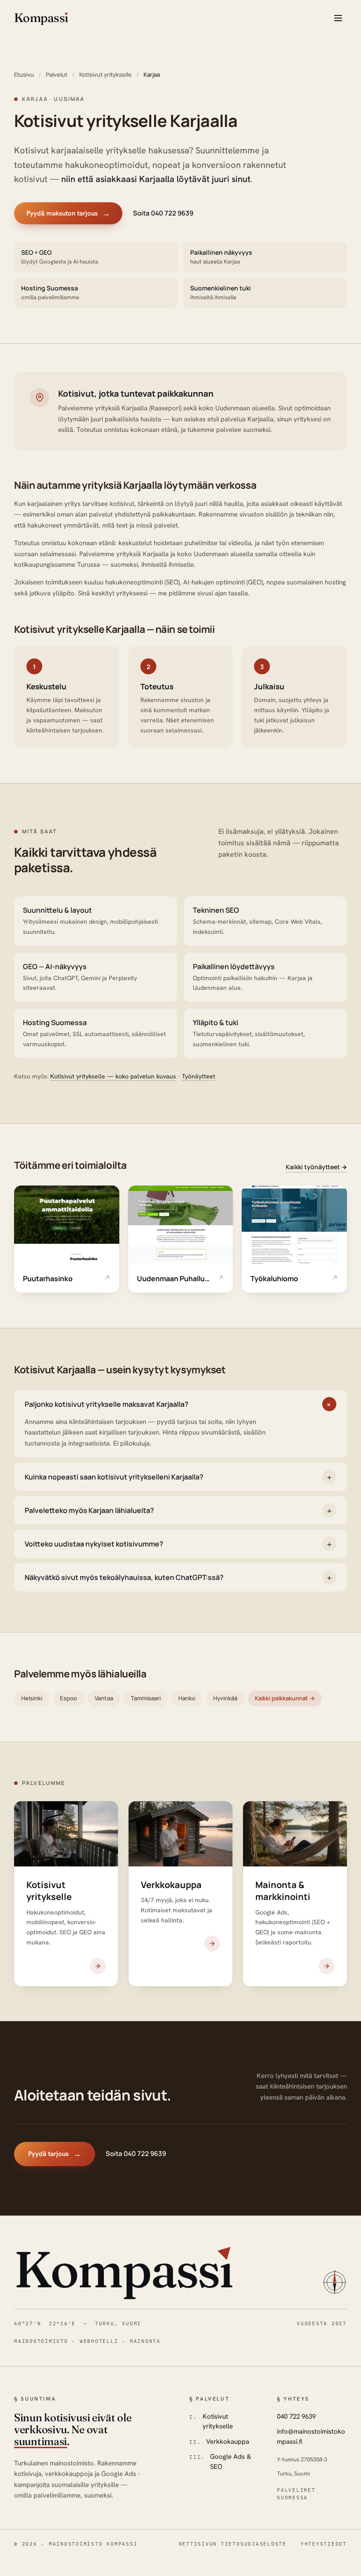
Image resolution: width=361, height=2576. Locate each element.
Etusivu (24, 74)
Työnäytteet (199, 1076)
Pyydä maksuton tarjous (68, 213)
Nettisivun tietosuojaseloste (233, 2544)
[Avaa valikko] (338, 18)
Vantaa (104, 1698)
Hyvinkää (225, 1698)
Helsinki (32, 1698)
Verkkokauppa (228, 2442)
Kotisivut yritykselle (105, 74)
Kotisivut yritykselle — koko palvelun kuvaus (113, 1076)
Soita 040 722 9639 (163, 213)
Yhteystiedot (324, 2544)
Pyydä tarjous (55, 2154)
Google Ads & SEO (230, 2462)
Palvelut (57, 74)
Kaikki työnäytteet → (316, 1167)
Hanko (187, 1698)
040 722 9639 (296, 2416)
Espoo (68, 1698)
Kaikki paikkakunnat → (285, 1698)
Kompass (123, 2269)
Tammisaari (146, 1698)
